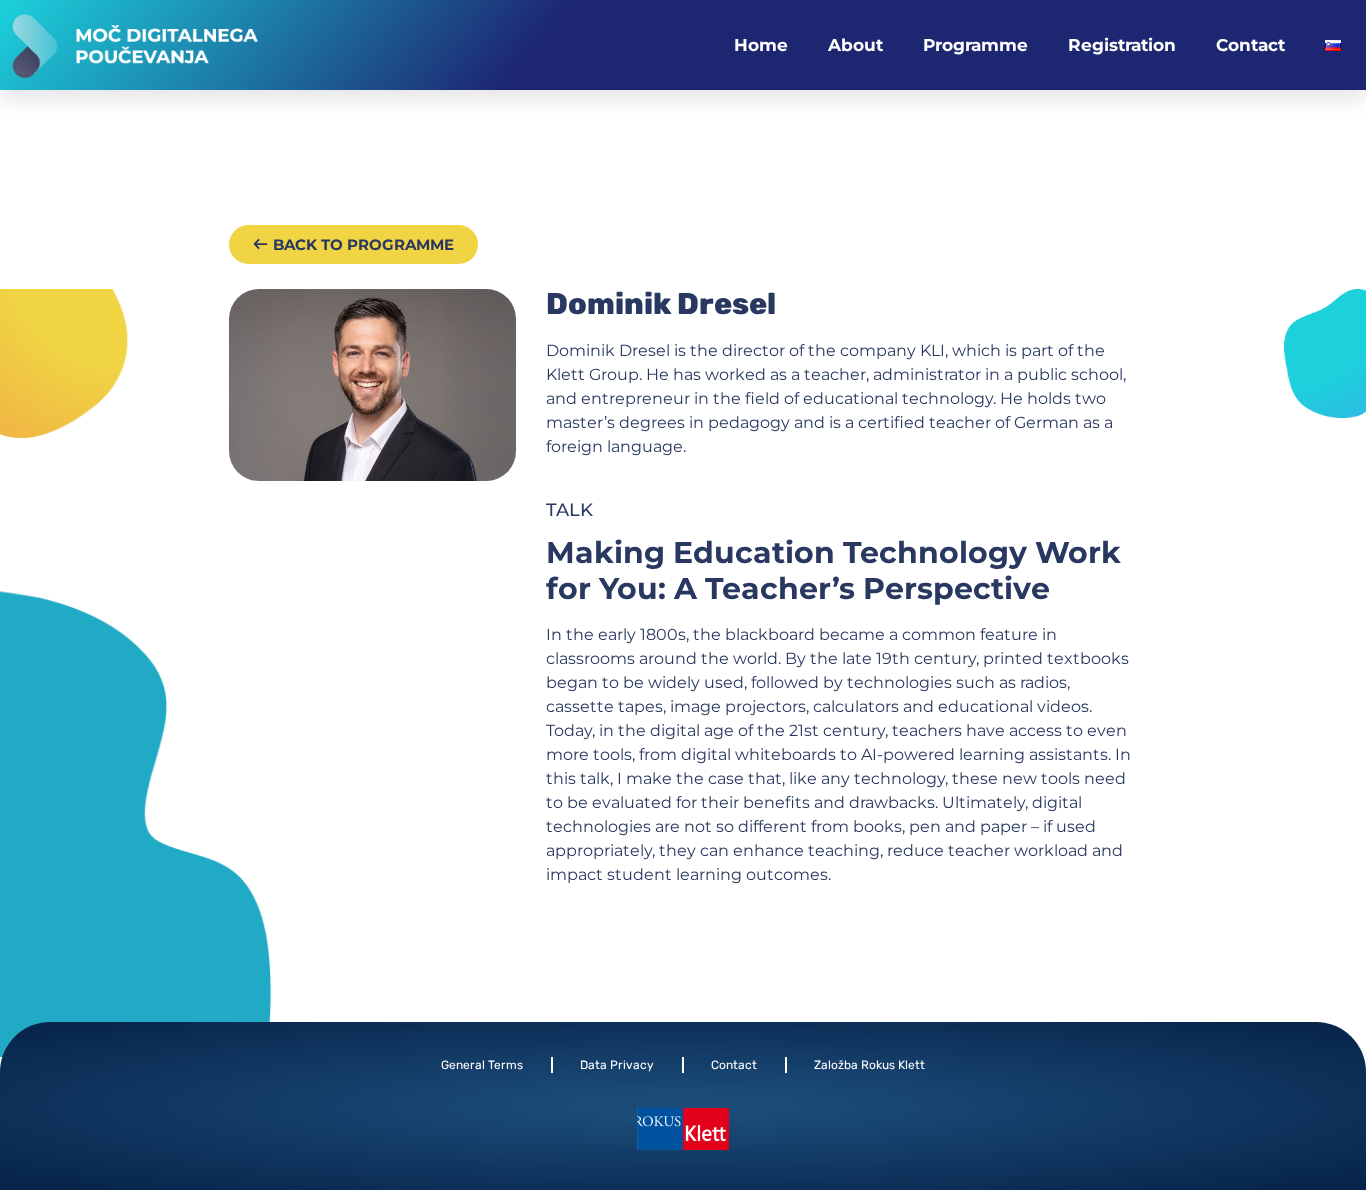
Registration (1122, 45)
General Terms (482, 1065)
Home (761, 45)
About (855, 45)
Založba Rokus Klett (869, 1065)
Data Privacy (617, 1065)
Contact (1250, 45)
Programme (975, 45)
